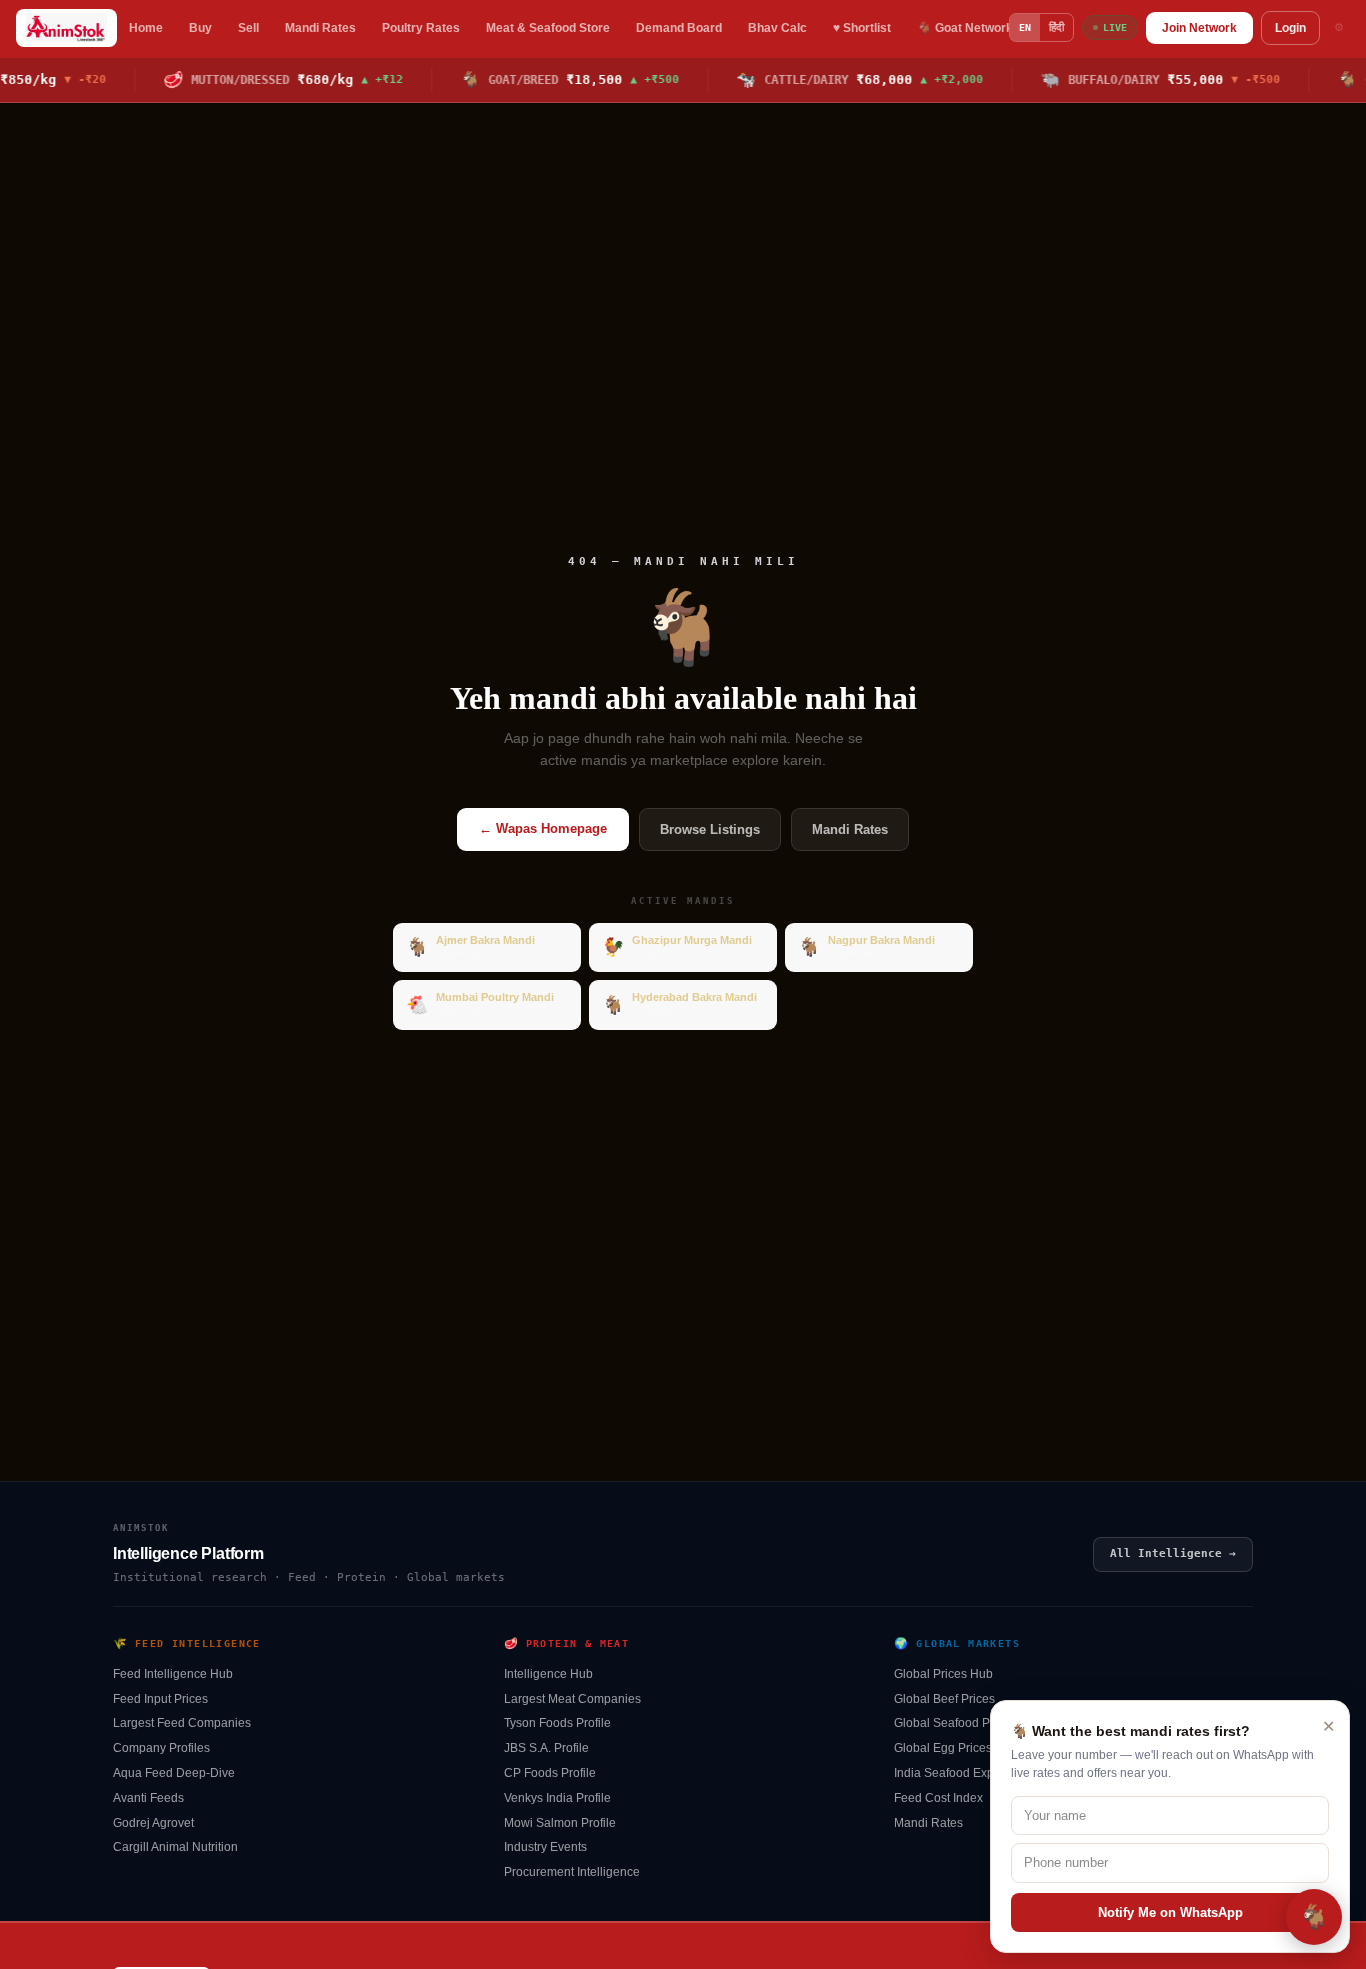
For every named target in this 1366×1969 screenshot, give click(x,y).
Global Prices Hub (943, 1674)
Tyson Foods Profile (557, 1723)
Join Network (1199, 28)
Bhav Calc (777, 28)
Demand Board (679, 28)
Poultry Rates (421, 28)
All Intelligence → (1173, 1553)
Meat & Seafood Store (548, 28)
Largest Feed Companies (182, 1723)
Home (146, 28)
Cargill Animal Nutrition (175, 1847)
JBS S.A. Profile (546, 1748)
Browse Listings (710, 829)
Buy (200, 28)
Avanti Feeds (148, 1798)
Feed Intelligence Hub (173, 1674)
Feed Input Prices (160, 1699)
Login (1290, 28)
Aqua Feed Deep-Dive (174, 1773)
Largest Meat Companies (572, 1699)
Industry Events (545, 1847)
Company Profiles (161, 1748)
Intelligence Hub (548, 1674)
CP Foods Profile (550, 1773)
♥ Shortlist (862, 28)
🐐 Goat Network (965, 28)
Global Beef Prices (944, 1699)
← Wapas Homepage (543, 828)
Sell (248, 28)
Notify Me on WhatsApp (1170, 1912)
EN (1025, 27)
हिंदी (1056, 27)
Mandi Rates (320, 28)
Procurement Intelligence (572, 1872)
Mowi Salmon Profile (560, 1823)
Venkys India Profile (557, 1798)
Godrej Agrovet (153, 1823)
